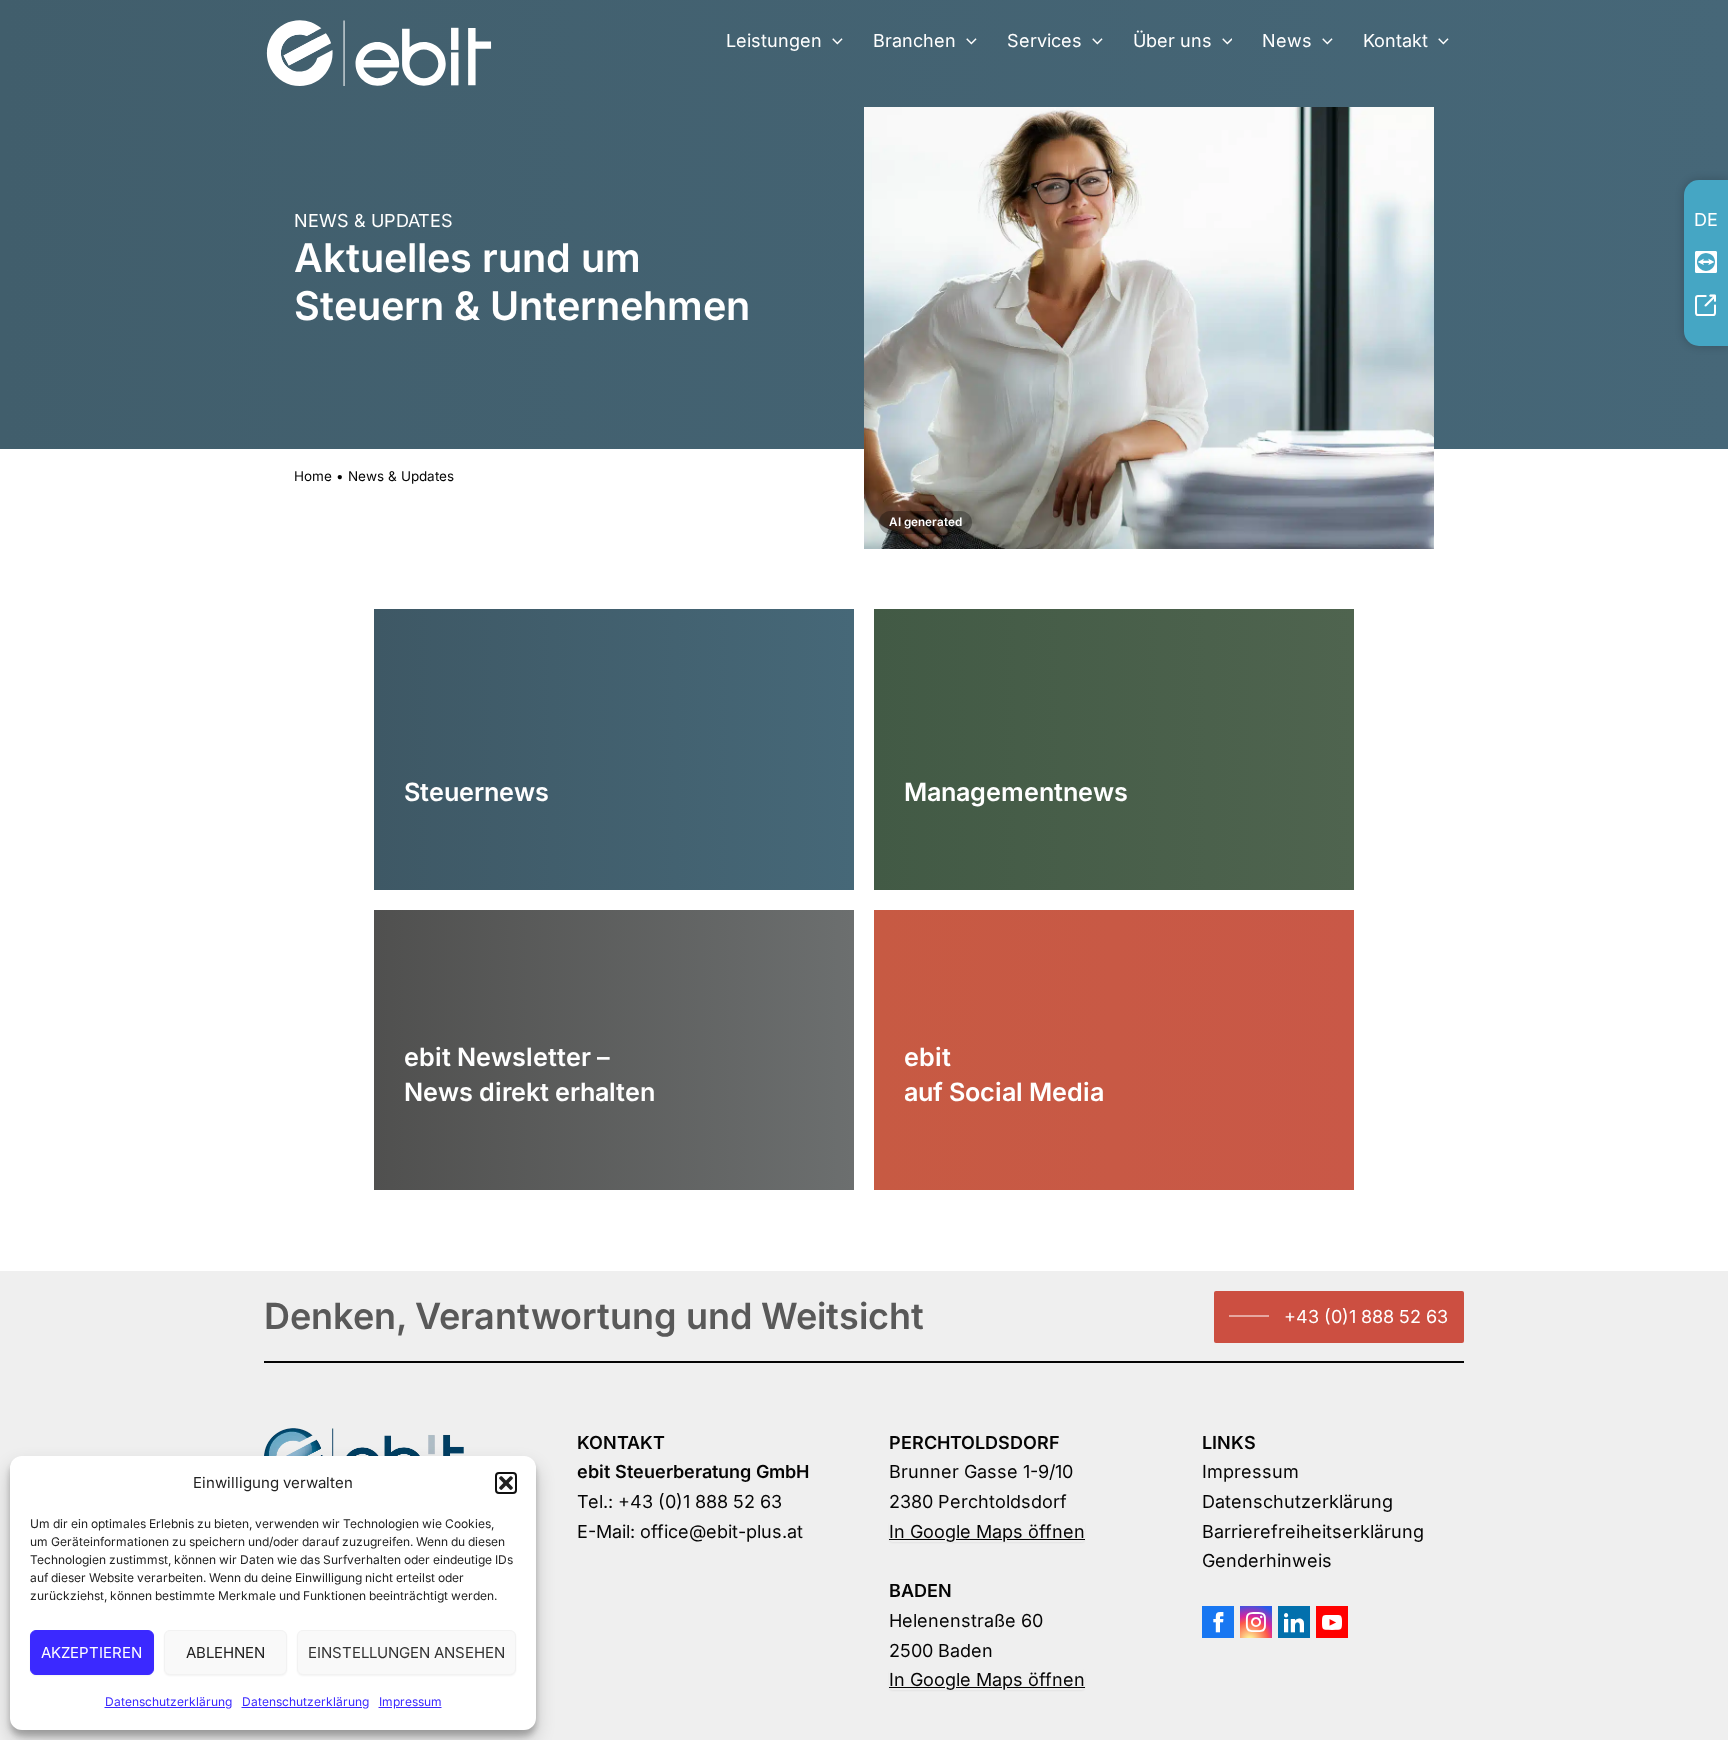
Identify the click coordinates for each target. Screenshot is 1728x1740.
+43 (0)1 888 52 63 (1366, 1316)
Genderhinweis (1267, 1560)
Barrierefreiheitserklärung (1313, 1531)
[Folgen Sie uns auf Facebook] (1218, 1622)
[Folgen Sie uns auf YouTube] (1332, 1622)
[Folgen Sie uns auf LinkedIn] (1294, 1622)
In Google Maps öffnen (987, 1531)
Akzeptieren (91, 1652)
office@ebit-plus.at (721, 1531)
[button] (506, 1483)
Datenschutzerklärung (168, 1701)
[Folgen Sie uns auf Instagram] (1256, 1622)
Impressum (410, 1701)
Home (313, 476)
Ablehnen (225, 1652)
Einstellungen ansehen (406, 1652)
